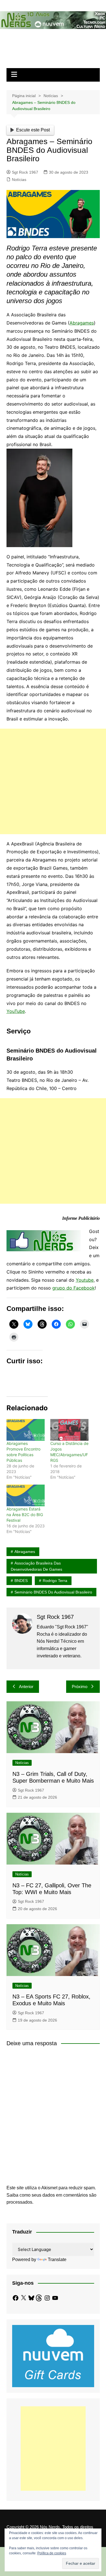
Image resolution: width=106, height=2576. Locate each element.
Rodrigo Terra (55, 1581)
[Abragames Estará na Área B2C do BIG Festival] (26, 1495)
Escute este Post (33, 130)
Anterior (26, 1687)
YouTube (16, 1011)
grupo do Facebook (73, 1288)
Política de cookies (52, 2553)
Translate (57, 2260)
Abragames (82, 323)
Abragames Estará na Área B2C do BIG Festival (25, 1515)
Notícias (19, 180)
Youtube (85, 1280)
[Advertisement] (53, 781)
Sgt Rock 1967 (25, 172)
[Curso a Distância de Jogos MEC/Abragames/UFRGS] (69, 1430)
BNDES (21, 1581)
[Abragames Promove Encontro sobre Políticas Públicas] (26, 1430)
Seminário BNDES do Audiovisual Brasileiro (53, 1592)
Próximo (80, 1687)
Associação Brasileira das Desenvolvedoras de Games (36, 1566)
